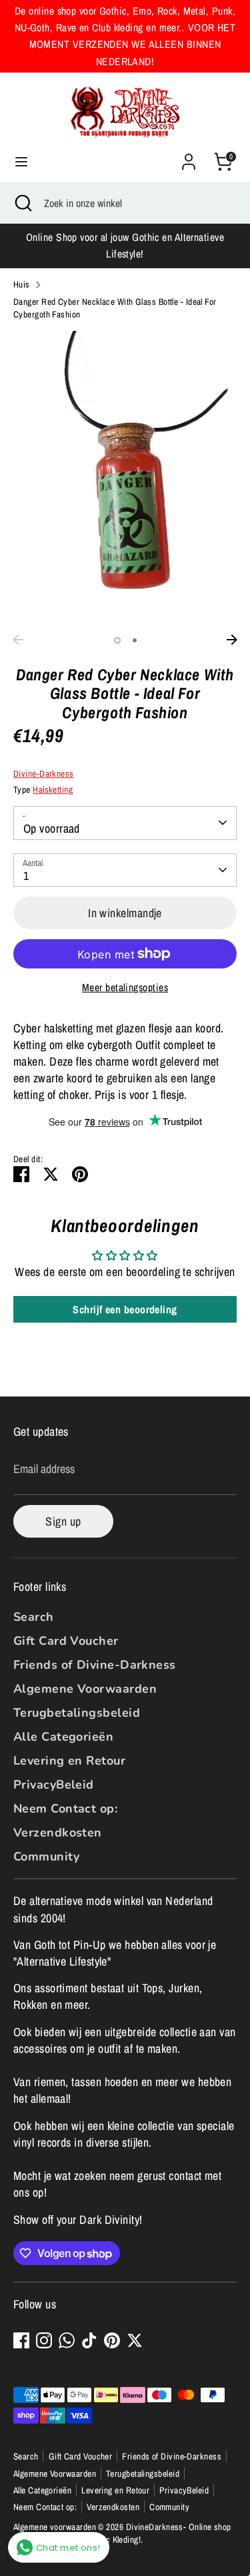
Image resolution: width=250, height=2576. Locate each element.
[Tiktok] (89, 2340)
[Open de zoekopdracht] (22, 203)
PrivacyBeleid (54, 1785)
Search (34, 1617)
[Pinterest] (112, 2340)
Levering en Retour (69, 1761)
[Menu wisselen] (21, 162)
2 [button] (135, 640)
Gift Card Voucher (66, 1641)
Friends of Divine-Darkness (95, 1665)
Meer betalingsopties (125, 987)
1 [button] (117, 640)
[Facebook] (21, 2340)
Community (46, 1856)
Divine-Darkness (44, 773)
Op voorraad (52, 828)
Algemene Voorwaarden (85, 1689)
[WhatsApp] (67, 2340)
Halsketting (53, 789)
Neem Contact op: (65, 1809)
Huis (22, 284)
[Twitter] (135, 2340)
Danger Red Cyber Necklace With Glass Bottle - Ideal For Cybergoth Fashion (115, 308)
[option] (125, 480)
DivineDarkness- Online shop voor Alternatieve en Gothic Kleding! (122, 2533)
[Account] (189, 157)
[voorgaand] (18, 640)
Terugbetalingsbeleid (77, 1713)
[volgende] (232, 640)
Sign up (63, 1521)
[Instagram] (44, 2340)
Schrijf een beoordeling (125, 1309)
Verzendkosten (58, 1832)
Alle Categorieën (63, 1737)
